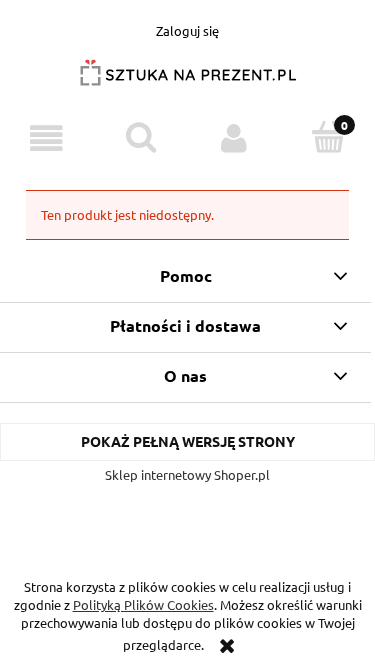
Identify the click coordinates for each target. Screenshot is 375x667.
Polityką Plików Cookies (143, 604)
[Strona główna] (188, 80)
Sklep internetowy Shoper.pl (187, 474)
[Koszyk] (328, 137)
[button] (47, 138)
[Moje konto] (235, 138)
